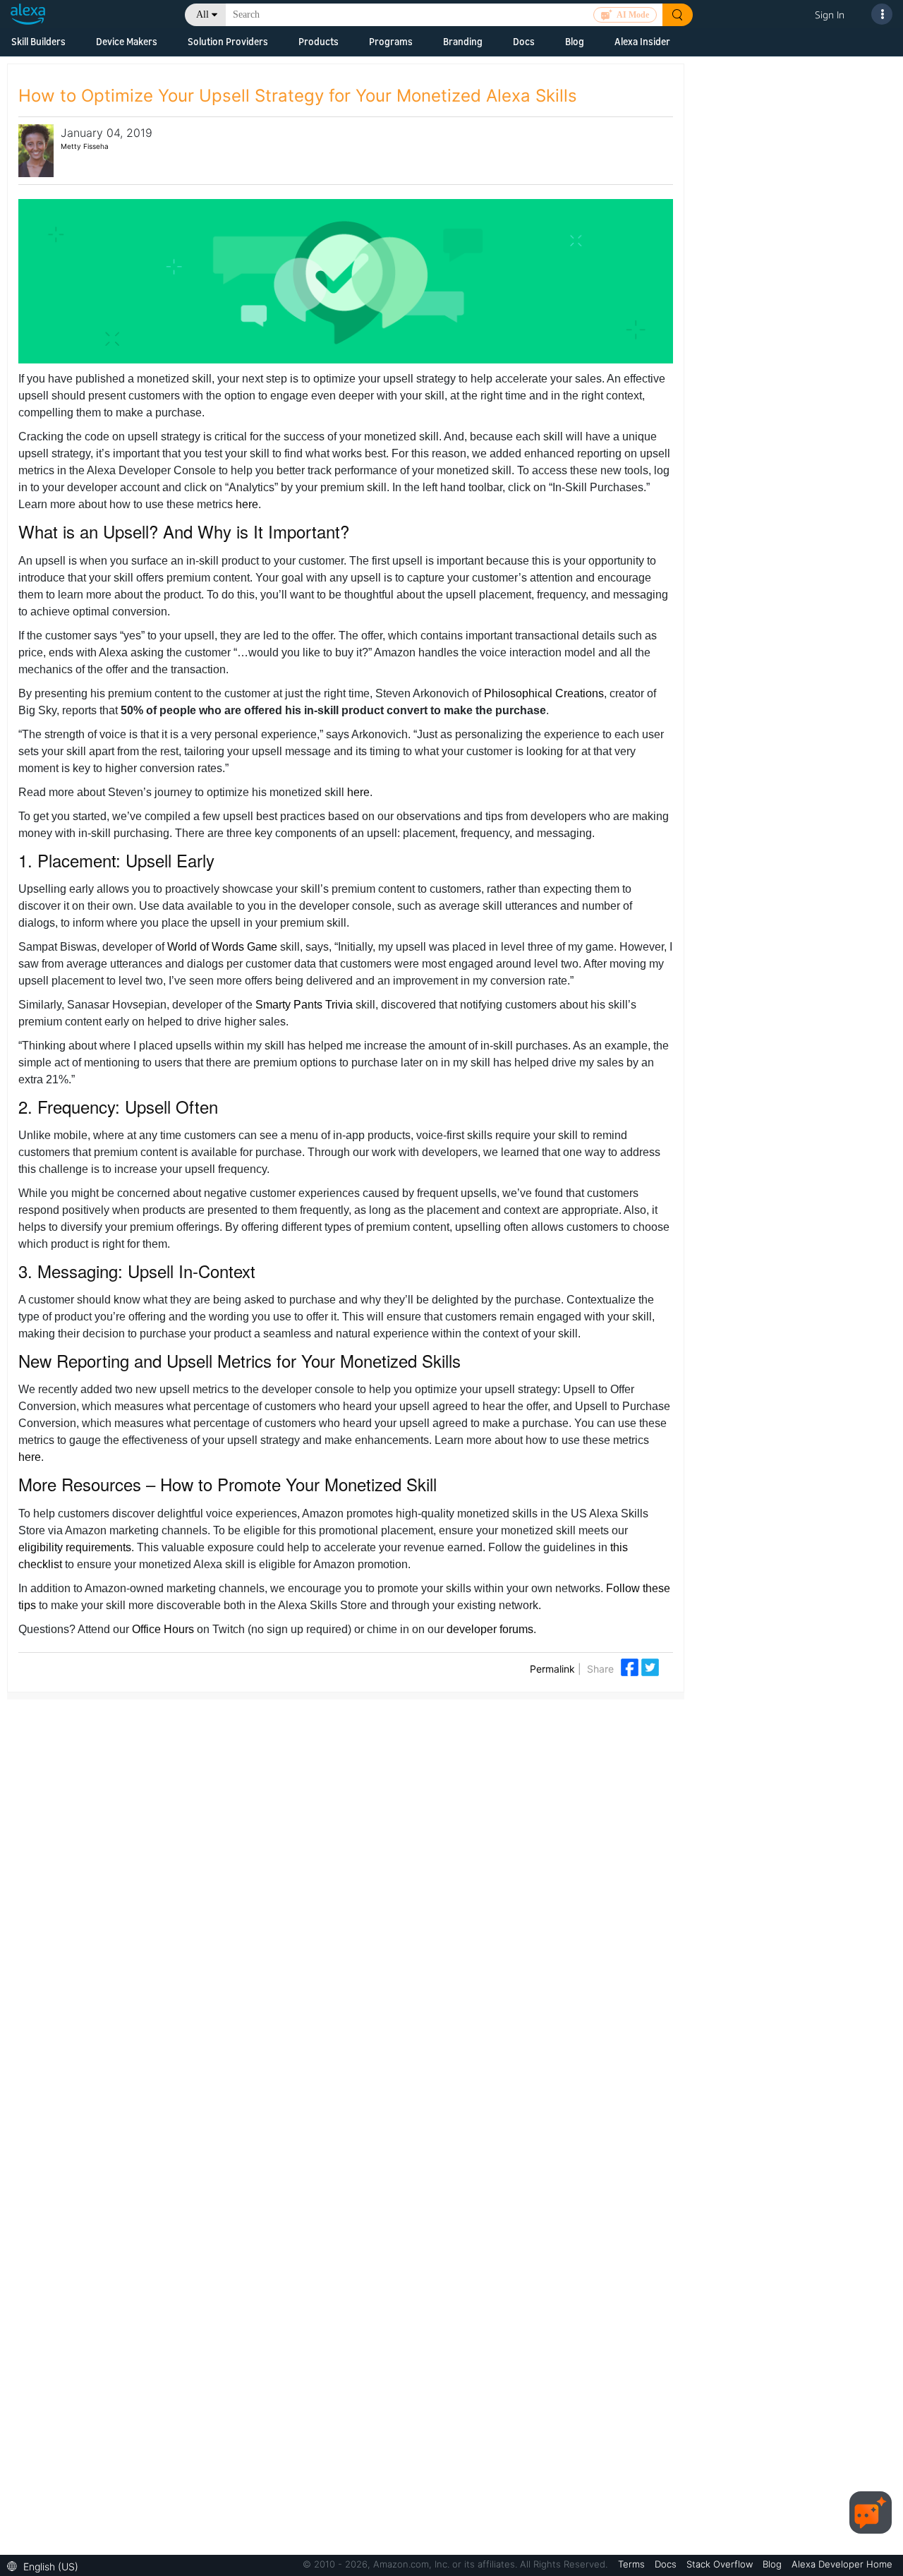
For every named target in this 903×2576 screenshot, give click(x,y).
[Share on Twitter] (650, 1666)
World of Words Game (222, 947)
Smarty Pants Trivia (304, 1005)
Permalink (552, 1669)
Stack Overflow (721, 2564)
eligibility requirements (75, 1547)
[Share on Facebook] (631, 1666)
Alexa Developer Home (842, 2564)
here (247, 504)
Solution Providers (228, 41)
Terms (633, 2564)
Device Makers (127, 41)
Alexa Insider (642, 41)
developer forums (490, 1629)
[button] (46, 2565)
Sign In (830, 14)
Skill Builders (38, 41)
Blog (575, 41)
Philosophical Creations (544, 693)
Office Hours (163, 1629)
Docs (524, 41)
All (202, 14)
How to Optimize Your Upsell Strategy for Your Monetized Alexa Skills (298, 96)
